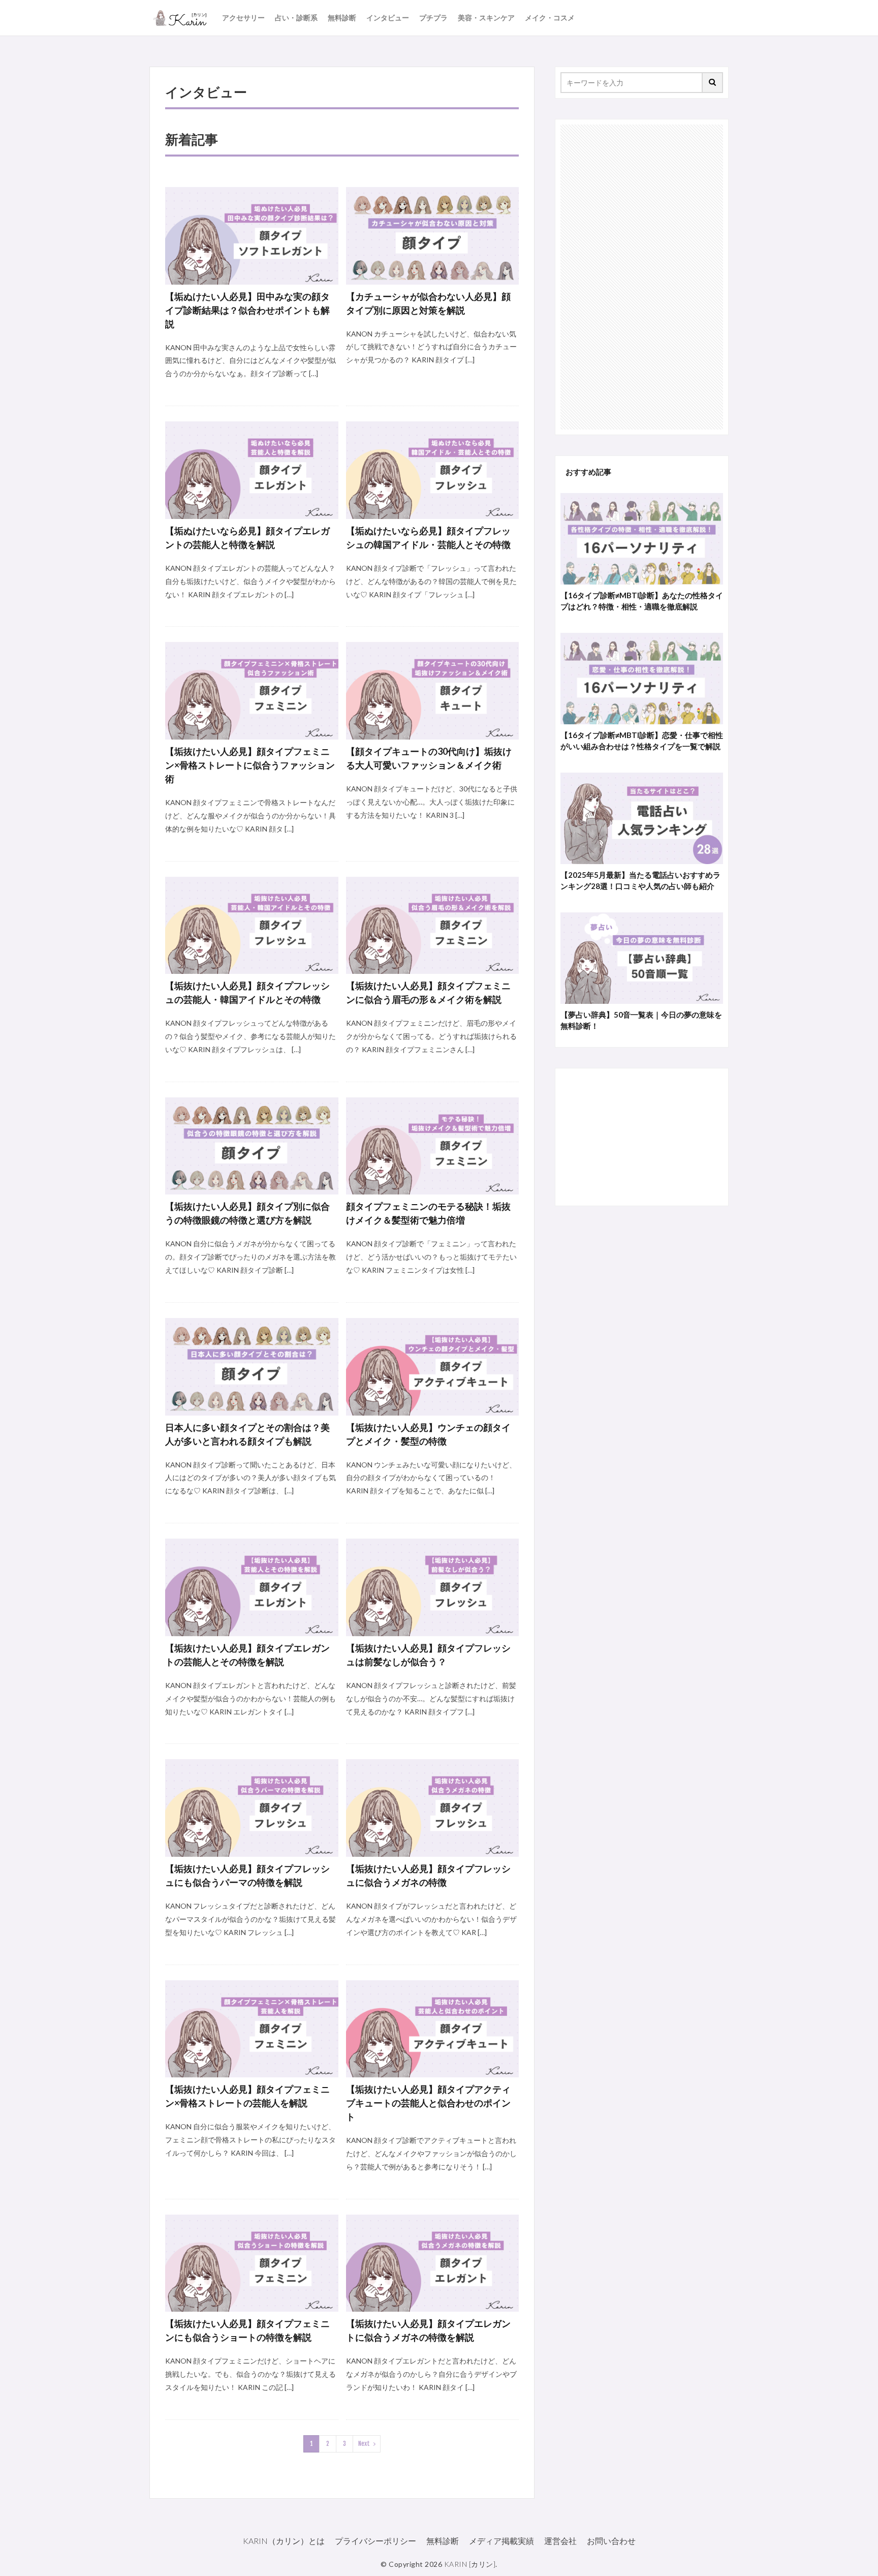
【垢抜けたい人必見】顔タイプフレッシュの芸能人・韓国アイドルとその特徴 (247, 992)
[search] (713, 83)
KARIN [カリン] (470, 2564)
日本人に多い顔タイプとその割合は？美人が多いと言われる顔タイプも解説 (247, 1434)
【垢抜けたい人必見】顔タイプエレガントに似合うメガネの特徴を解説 (428, 2330)
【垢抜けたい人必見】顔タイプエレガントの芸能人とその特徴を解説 (247, 1655)
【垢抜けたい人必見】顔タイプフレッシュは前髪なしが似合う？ (428, 1655)
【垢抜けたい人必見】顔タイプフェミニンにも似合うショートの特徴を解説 (247, 2330)
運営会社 (560, 2541)
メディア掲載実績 (501, 2541)
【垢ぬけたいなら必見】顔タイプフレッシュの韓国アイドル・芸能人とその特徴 (428, 538)
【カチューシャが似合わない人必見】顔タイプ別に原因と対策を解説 (428, 303)
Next (364, 2444)
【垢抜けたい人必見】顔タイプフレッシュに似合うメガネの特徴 (428, 1875)
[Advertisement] (642, 277)
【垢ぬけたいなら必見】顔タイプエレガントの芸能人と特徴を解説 (247, 538)
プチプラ (433, 18)
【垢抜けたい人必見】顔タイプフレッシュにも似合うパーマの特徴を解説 (247, 1875)
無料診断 (342, 18)
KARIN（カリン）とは (284, 2541)
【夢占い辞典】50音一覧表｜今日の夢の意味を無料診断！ (641, 1020)
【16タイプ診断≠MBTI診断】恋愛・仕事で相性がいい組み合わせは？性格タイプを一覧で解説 (642, 741)
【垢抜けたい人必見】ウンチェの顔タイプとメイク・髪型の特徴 (428, 1434)
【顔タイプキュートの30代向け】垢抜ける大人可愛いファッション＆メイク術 (429, 758)
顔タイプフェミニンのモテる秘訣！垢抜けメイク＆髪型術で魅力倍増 (428, 1213)
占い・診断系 (296, 18)
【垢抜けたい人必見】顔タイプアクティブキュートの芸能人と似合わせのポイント (428, 2103)
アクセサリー (243, 18)
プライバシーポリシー (375, 2541)
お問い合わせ (611, 2541)
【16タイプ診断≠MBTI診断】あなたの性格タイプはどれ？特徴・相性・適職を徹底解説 (642, 601)
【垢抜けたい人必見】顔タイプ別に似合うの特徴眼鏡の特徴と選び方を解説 (247, 1213)
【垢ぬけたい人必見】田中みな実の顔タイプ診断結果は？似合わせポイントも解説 (247, 310)
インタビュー (388, 18)
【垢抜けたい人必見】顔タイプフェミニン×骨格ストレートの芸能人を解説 (247, 2096)
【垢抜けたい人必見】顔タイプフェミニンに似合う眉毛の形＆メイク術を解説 (428, 992)
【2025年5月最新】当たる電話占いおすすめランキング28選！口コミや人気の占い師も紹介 (640, 881)
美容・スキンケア (486, 18)
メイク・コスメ (550, 18)
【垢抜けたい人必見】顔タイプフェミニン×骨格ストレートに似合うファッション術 (250, 765)
